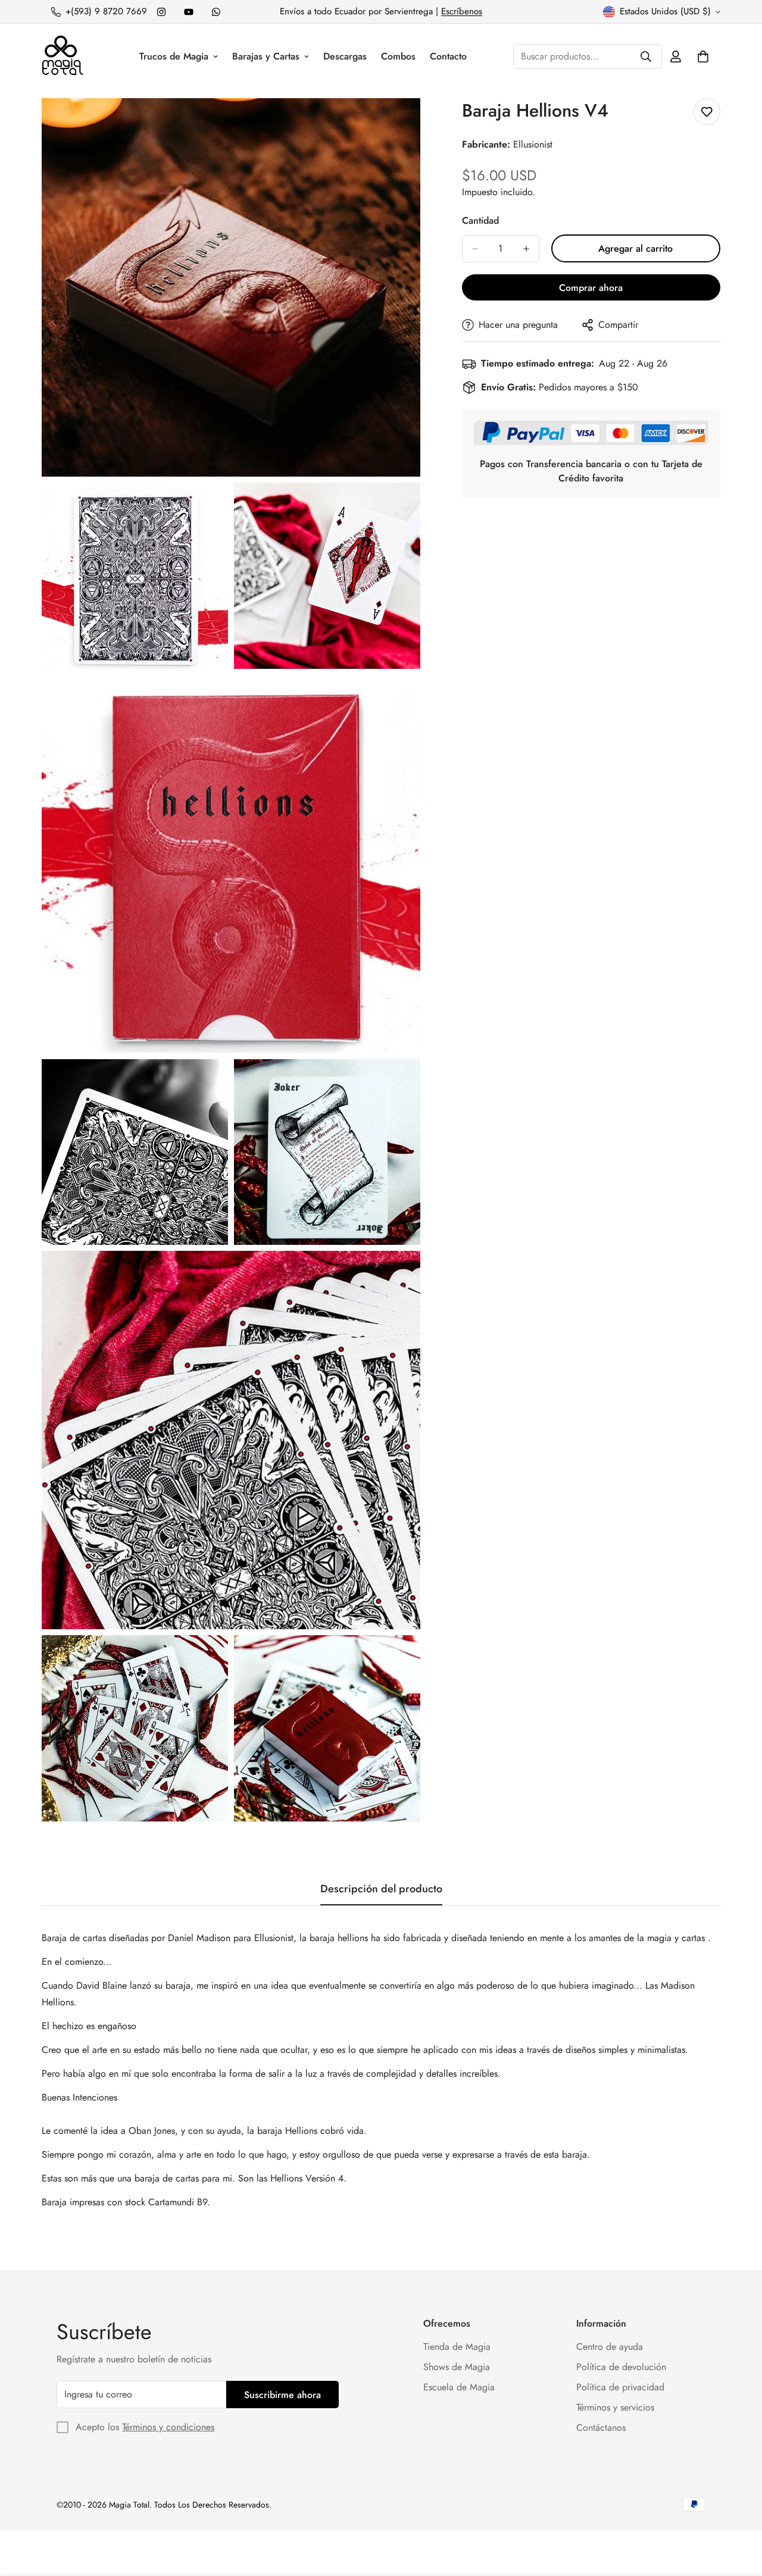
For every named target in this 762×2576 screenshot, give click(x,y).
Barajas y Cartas (266, 56)
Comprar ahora (591, 288)
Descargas (345, 56)
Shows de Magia (457, 2367)
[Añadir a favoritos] (707, 112)
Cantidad (480, 220)
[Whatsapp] (216, 12)
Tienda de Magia (457, 2347)
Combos (398, 56)
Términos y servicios (615, 2407)
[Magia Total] (63, 56)
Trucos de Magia (174, 56)
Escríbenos (462, 11)
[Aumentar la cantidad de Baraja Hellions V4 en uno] (526, 249)
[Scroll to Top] (739, 2511)
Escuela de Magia (459, 2387)
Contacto (448, 56)
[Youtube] (189, 12)
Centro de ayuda (610, 2347)
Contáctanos (601, 2428)
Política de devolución (621, 2367)
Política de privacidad (620, 2387)
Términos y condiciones (168, 2427)
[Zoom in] (398, 123)
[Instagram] (161, 12)
